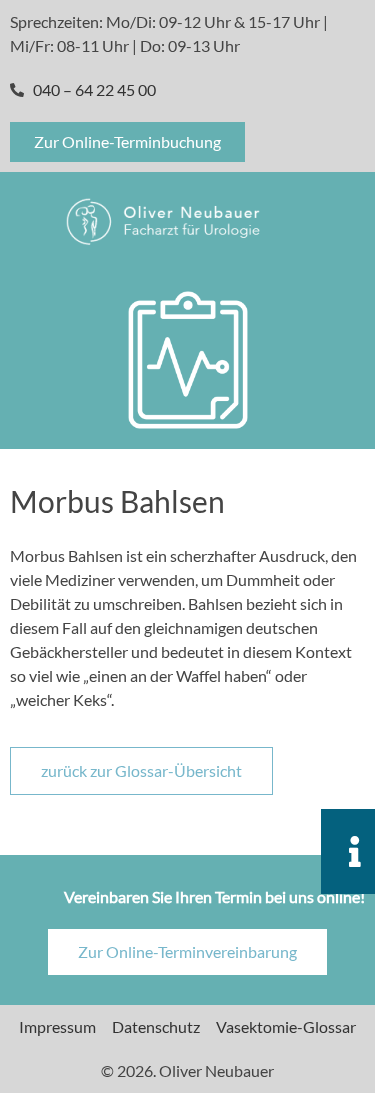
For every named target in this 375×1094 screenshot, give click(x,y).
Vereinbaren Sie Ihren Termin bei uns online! (214, 896)
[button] (324, 221)
